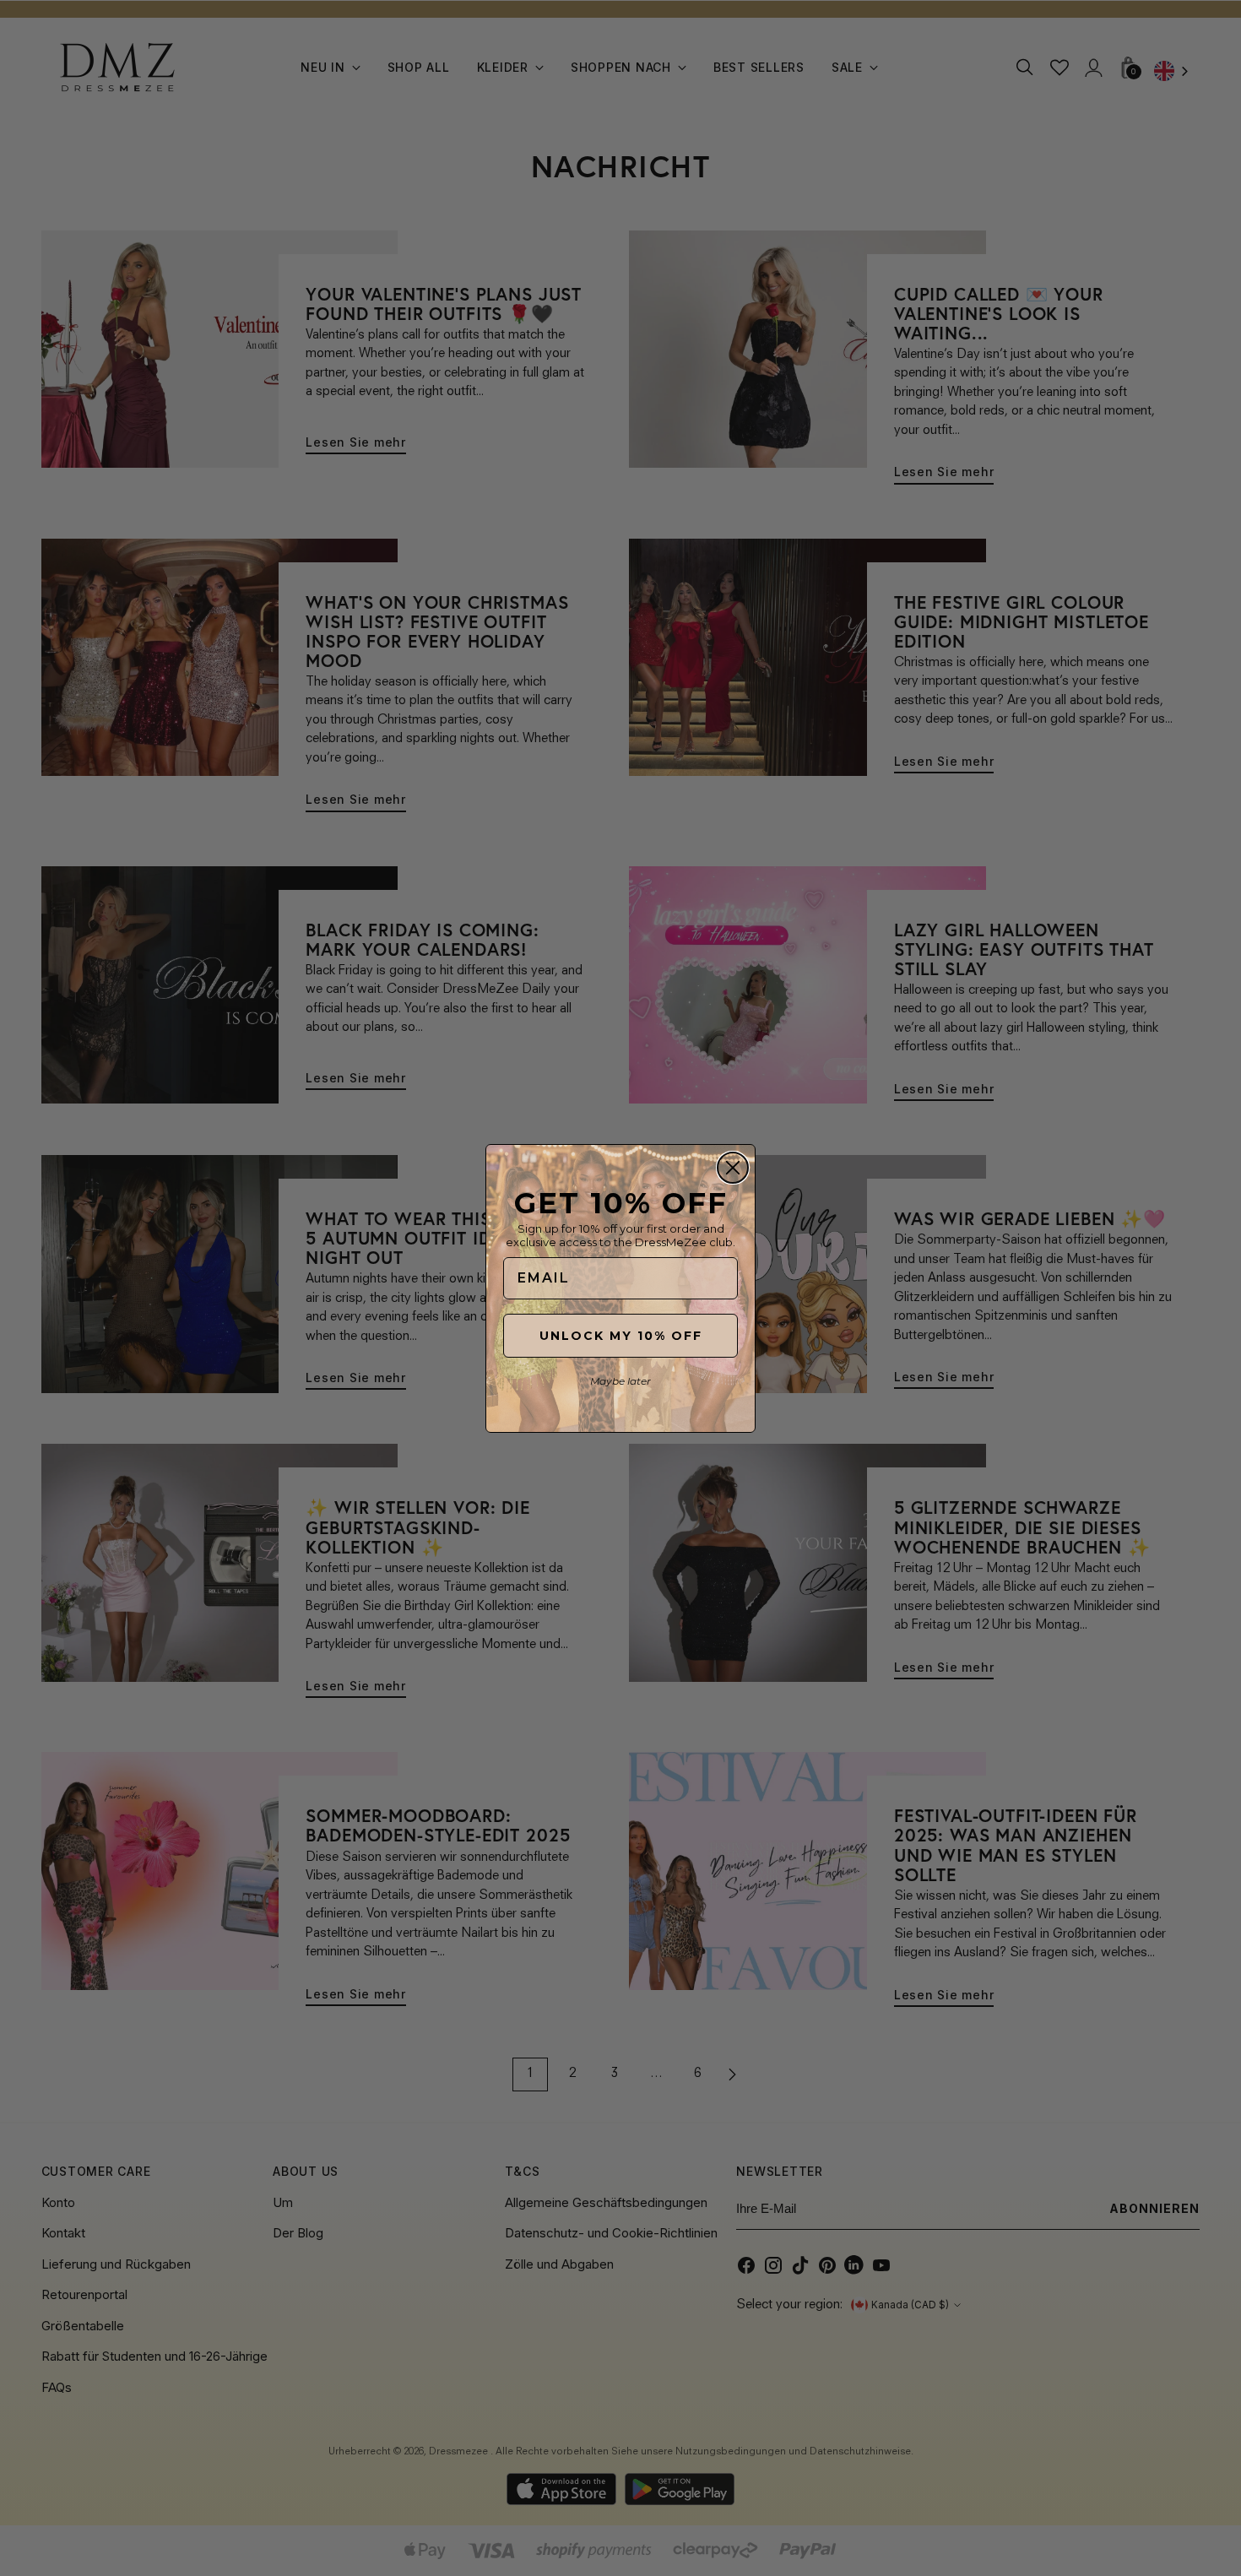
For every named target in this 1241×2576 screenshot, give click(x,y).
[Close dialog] (733, 1168)
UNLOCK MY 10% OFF (621, 1336)
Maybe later (620, 1381)
